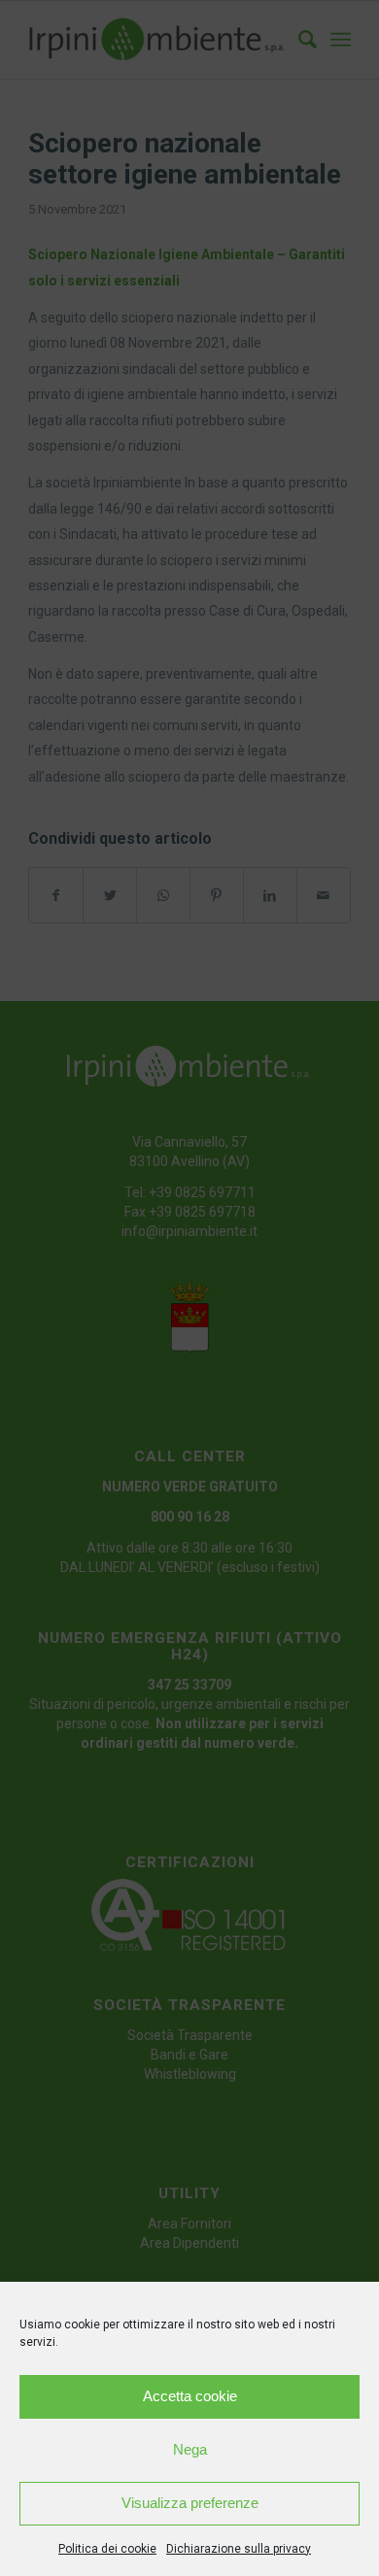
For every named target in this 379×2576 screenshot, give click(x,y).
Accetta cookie (190, 2396)
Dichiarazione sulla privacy (239, 2549)
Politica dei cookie (107, 2549)
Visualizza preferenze (190, 2503)
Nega (190, 2449)
